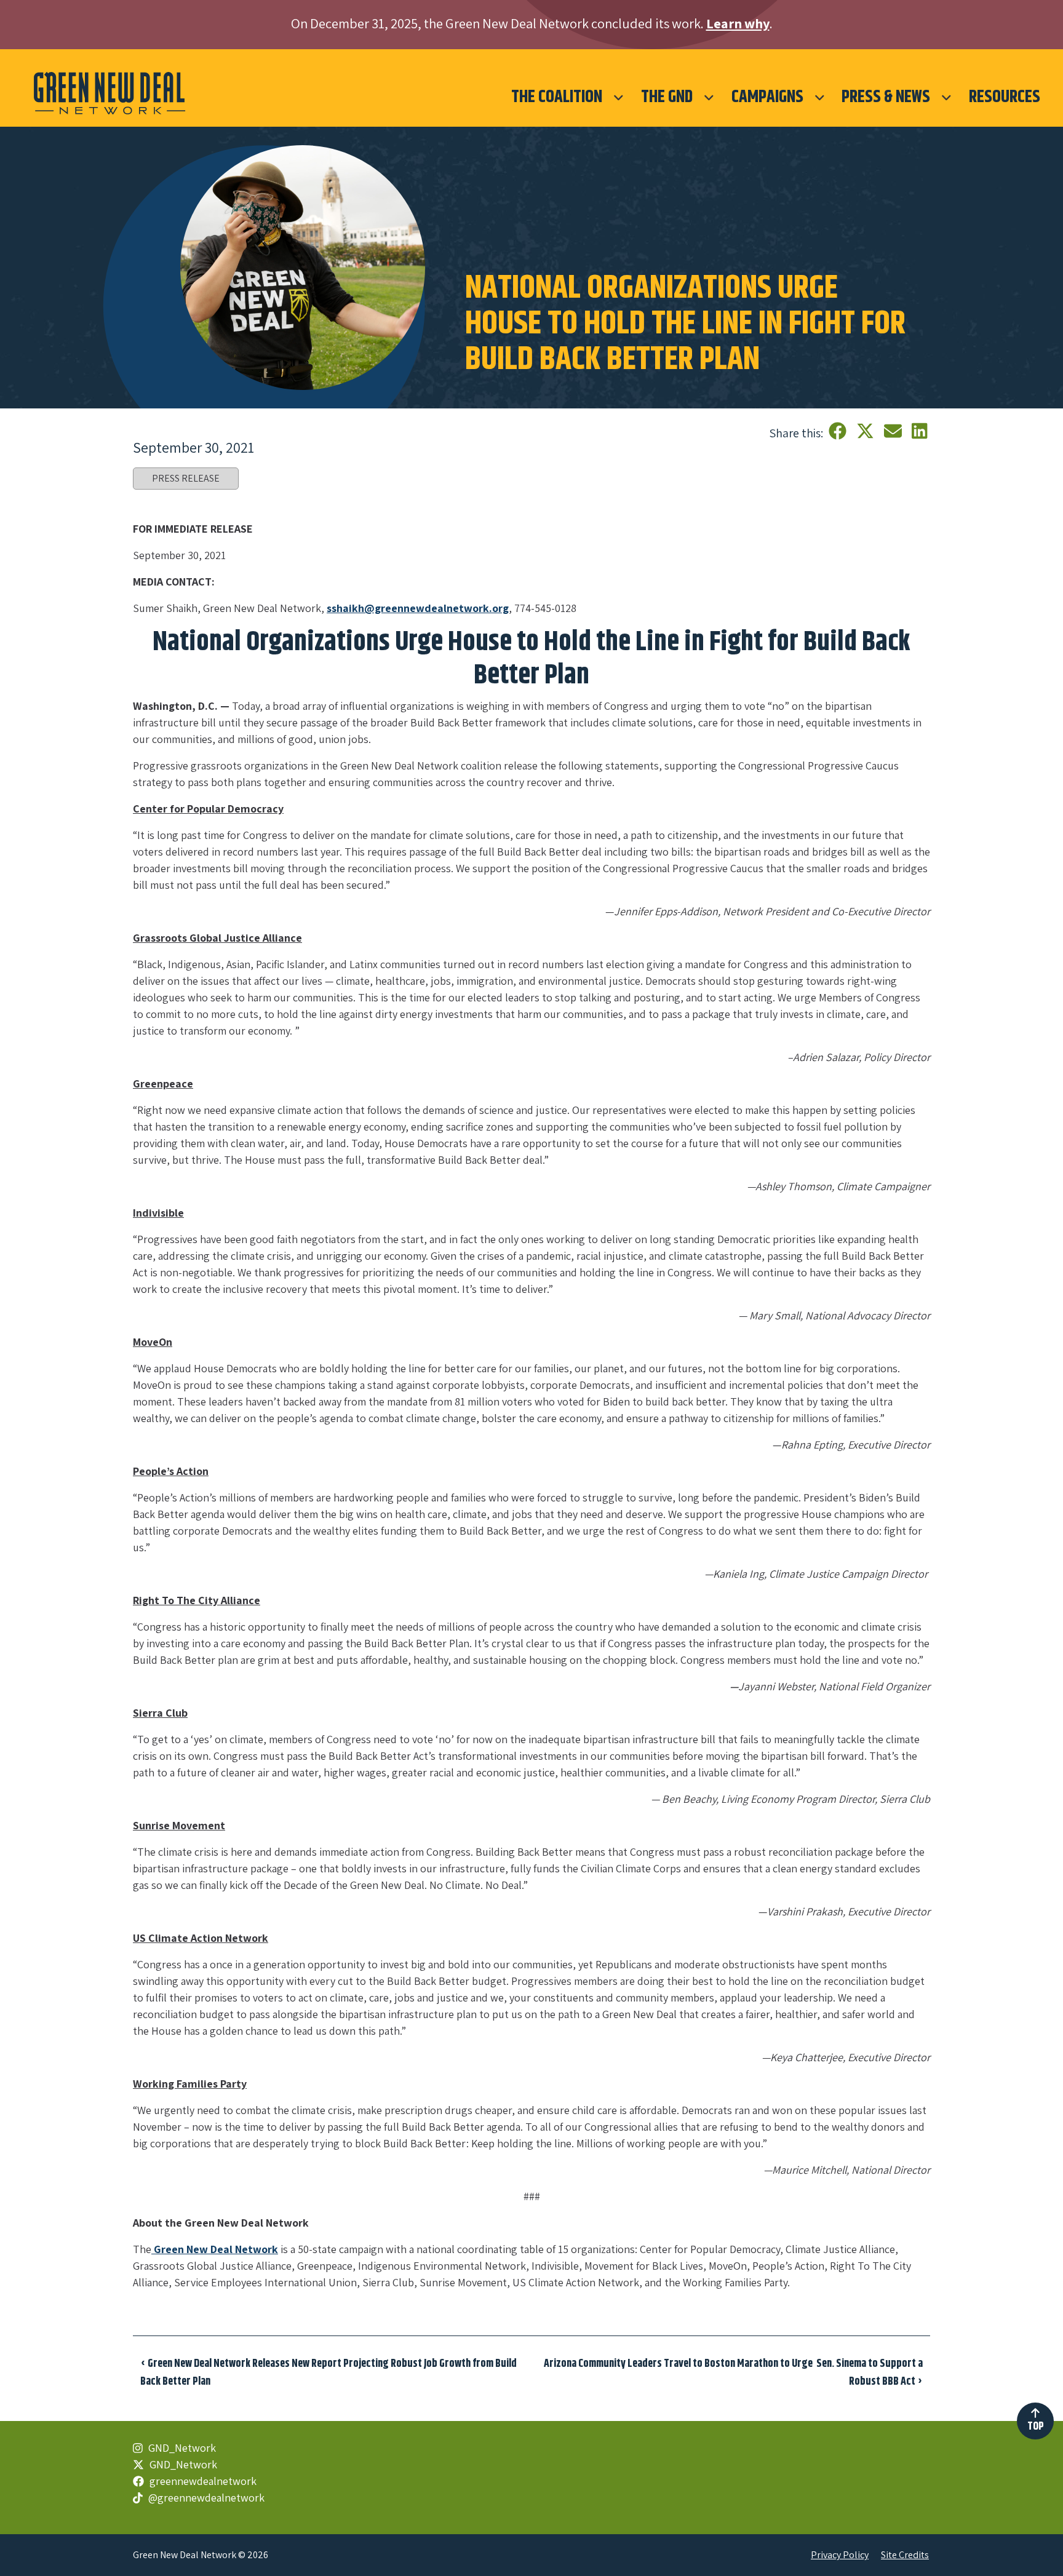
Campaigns (767, 97)
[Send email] (895, 431)
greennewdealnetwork (202, 2481)
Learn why (738, 23)
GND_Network (181, 2448)
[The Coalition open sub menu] (619, 97)
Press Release (186, 478)
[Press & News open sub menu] (946, 97)
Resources (1005, 97)
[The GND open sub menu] (709, 97)
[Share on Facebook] (839, 431)
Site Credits (905, 2555)
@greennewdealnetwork (205, 2498)
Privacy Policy (840, 2555)
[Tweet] (867, 431)
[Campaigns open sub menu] (820, 97)
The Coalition (557, 97)
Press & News (886, 97)
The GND (667, 97)
